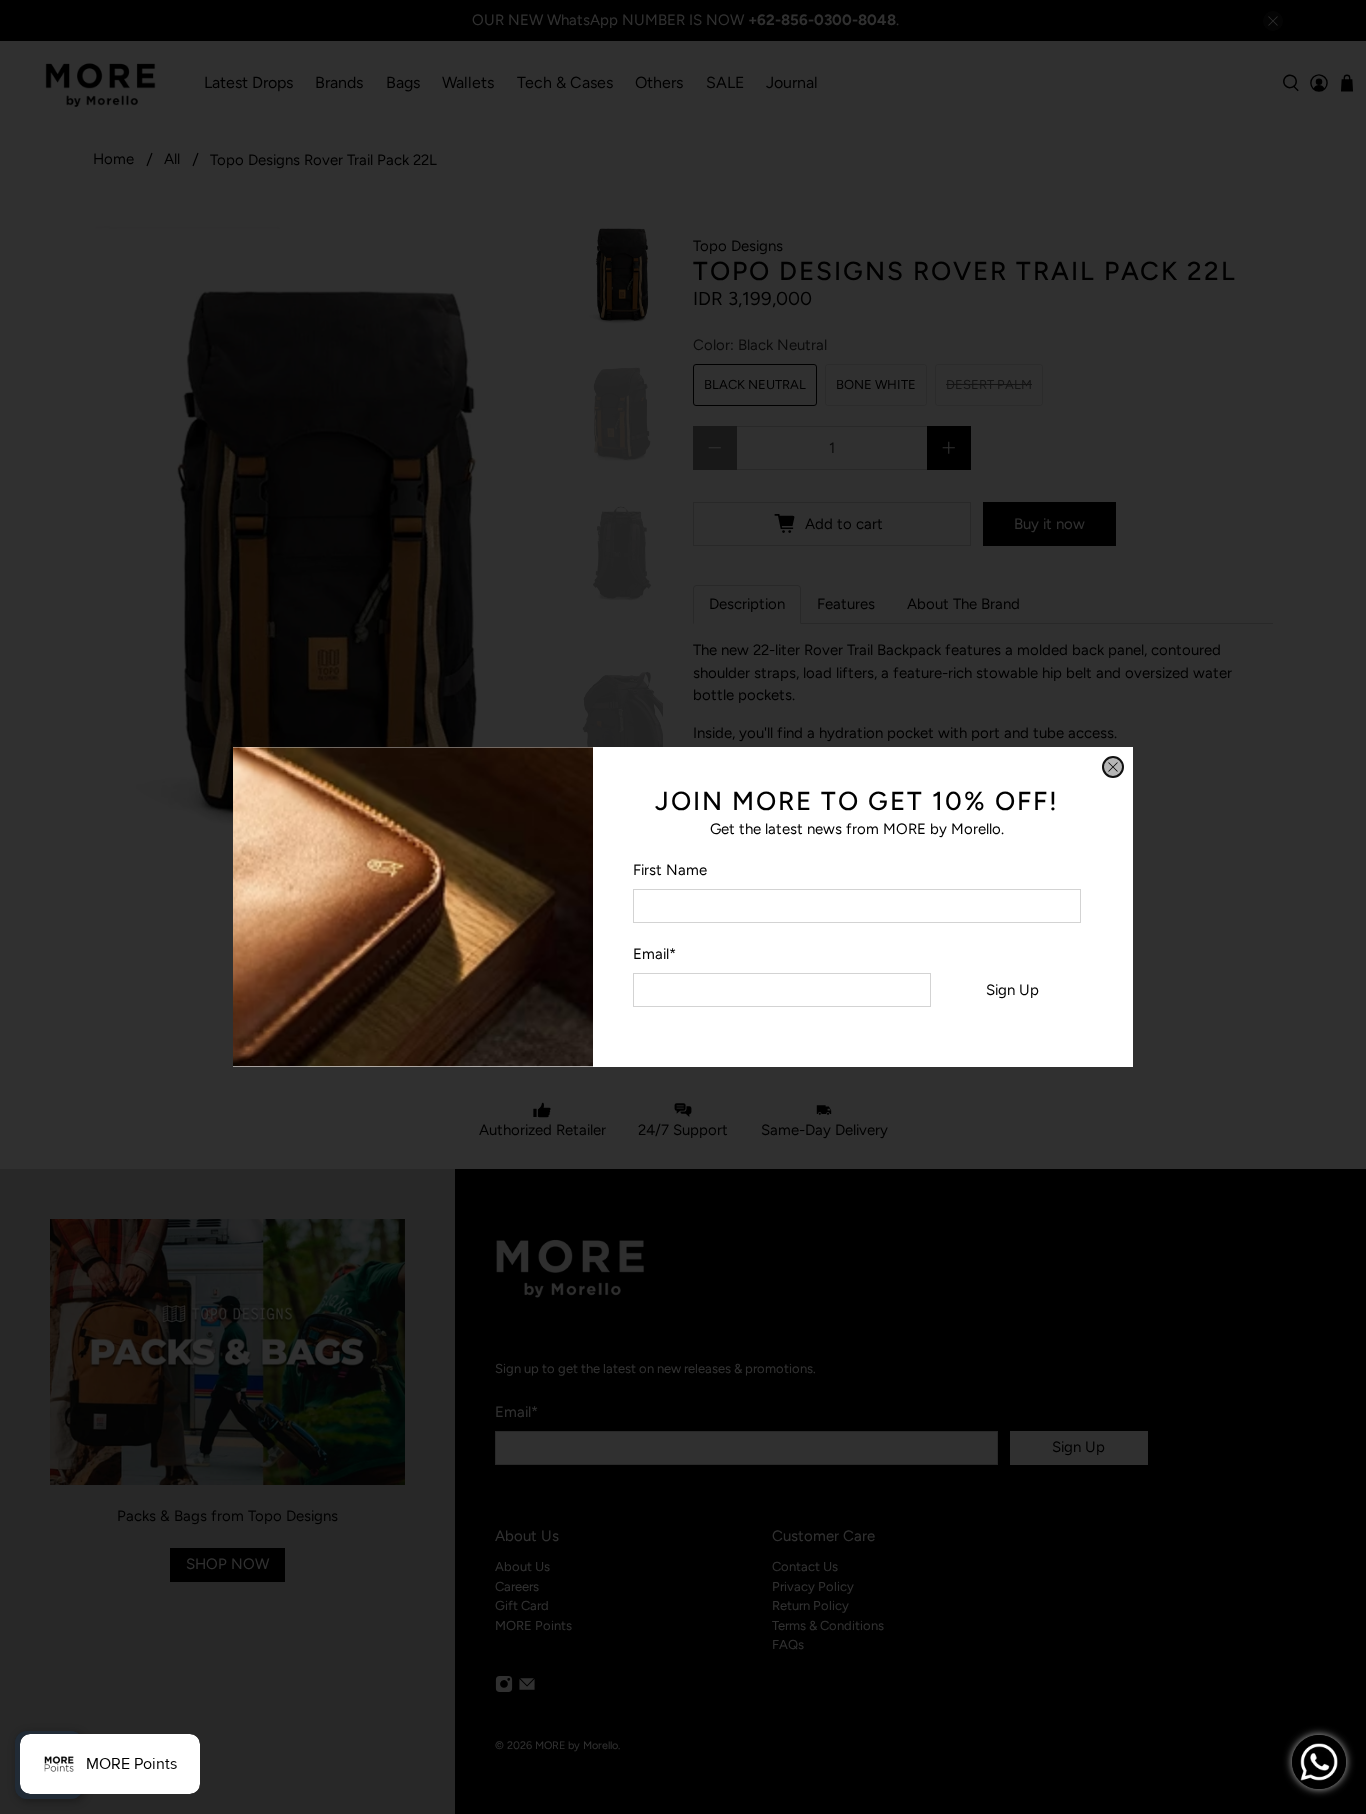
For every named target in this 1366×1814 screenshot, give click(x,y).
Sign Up (1012, 990)
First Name (670, 870)
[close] (1113, 767)
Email (654, 954)
